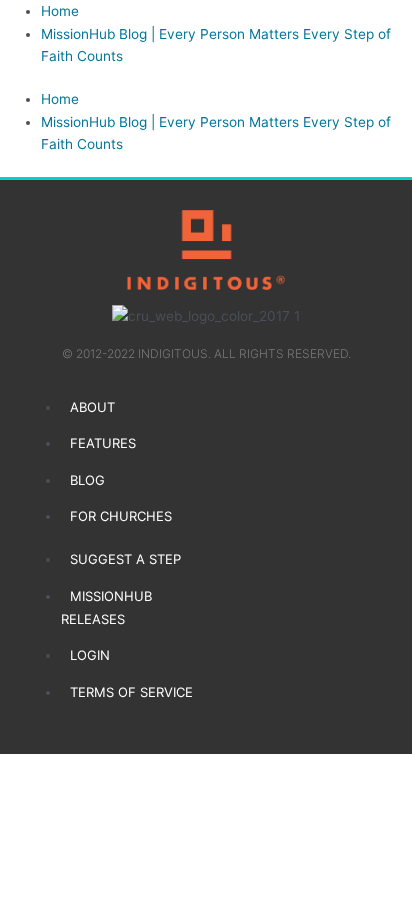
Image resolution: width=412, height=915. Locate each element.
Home (60, 11)
